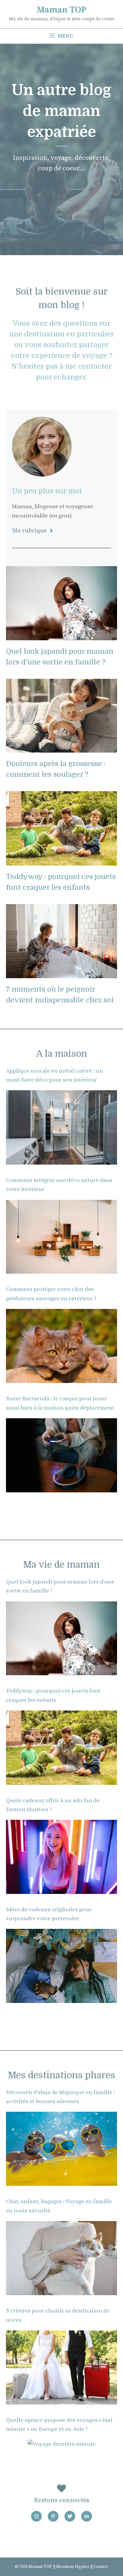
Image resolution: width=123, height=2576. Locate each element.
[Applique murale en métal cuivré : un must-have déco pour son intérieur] (61, 1160)
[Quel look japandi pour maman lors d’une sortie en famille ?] (61, 635)
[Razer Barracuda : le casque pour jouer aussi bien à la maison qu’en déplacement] (61, 1487)
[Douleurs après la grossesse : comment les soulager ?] (61, 748)
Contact (101, 2567)
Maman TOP (61, 10)
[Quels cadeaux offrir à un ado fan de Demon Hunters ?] (61, 1889)
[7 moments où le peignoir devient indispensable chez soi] (61, 973)
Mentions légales (73, 2567)
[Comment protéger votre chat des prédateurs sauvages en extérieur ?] (61, 1378)
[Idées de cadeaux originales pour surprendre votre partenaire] (61, 1998)
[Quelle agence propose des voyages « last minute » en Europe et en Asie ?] (62, 2444)
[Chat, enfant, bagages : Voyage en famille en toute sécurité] (61, 2291)
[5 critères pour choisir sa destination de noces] (61, 2400)
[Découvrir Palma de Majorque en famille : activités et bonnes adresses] (61, 2181)
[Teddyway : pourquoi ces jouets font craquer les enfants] (61, 861)
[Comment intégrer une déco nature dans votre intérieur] (61, 1269)
